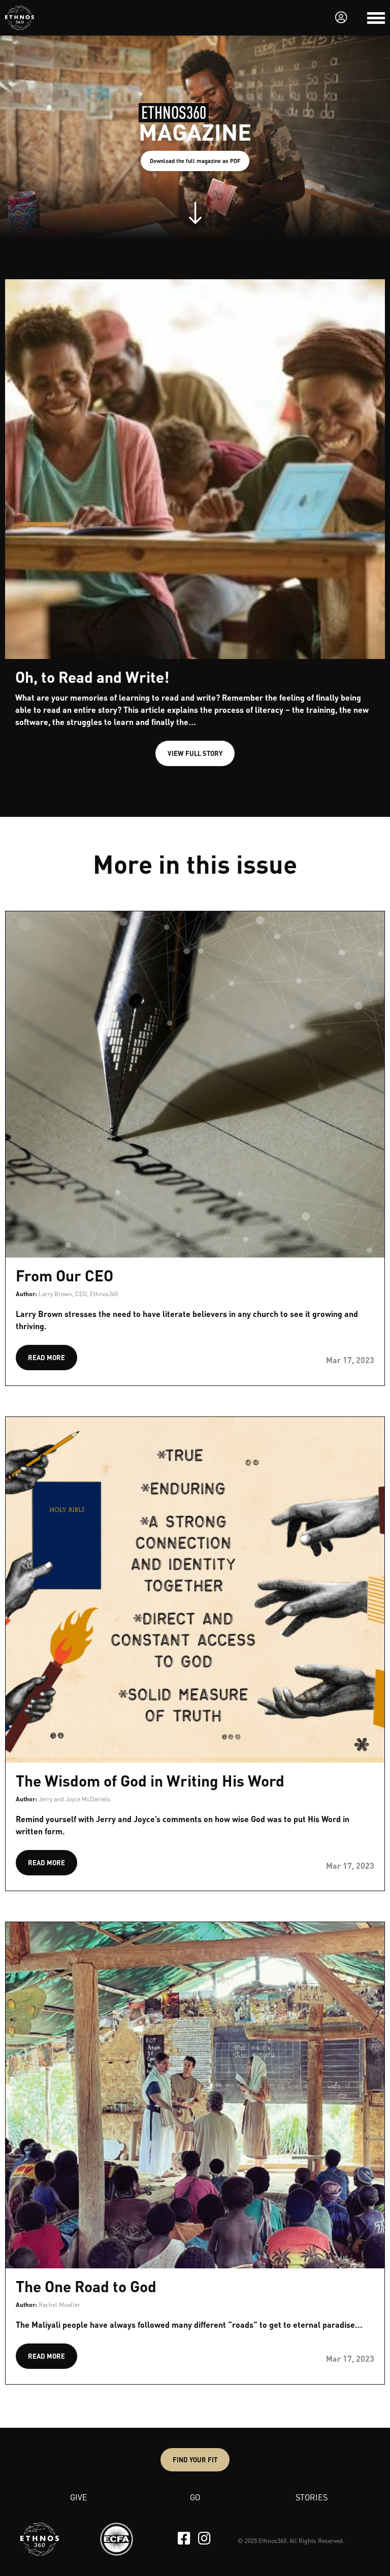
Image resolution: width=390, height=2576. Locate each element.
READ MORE (46, 1357)
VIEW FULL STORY (195, 753)
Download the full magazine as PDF (195, 161)
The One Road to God (86, 2286)
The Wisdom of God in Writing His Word (150, 1780)
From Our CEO (64, 1275)
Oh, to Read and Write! (92, 677)
